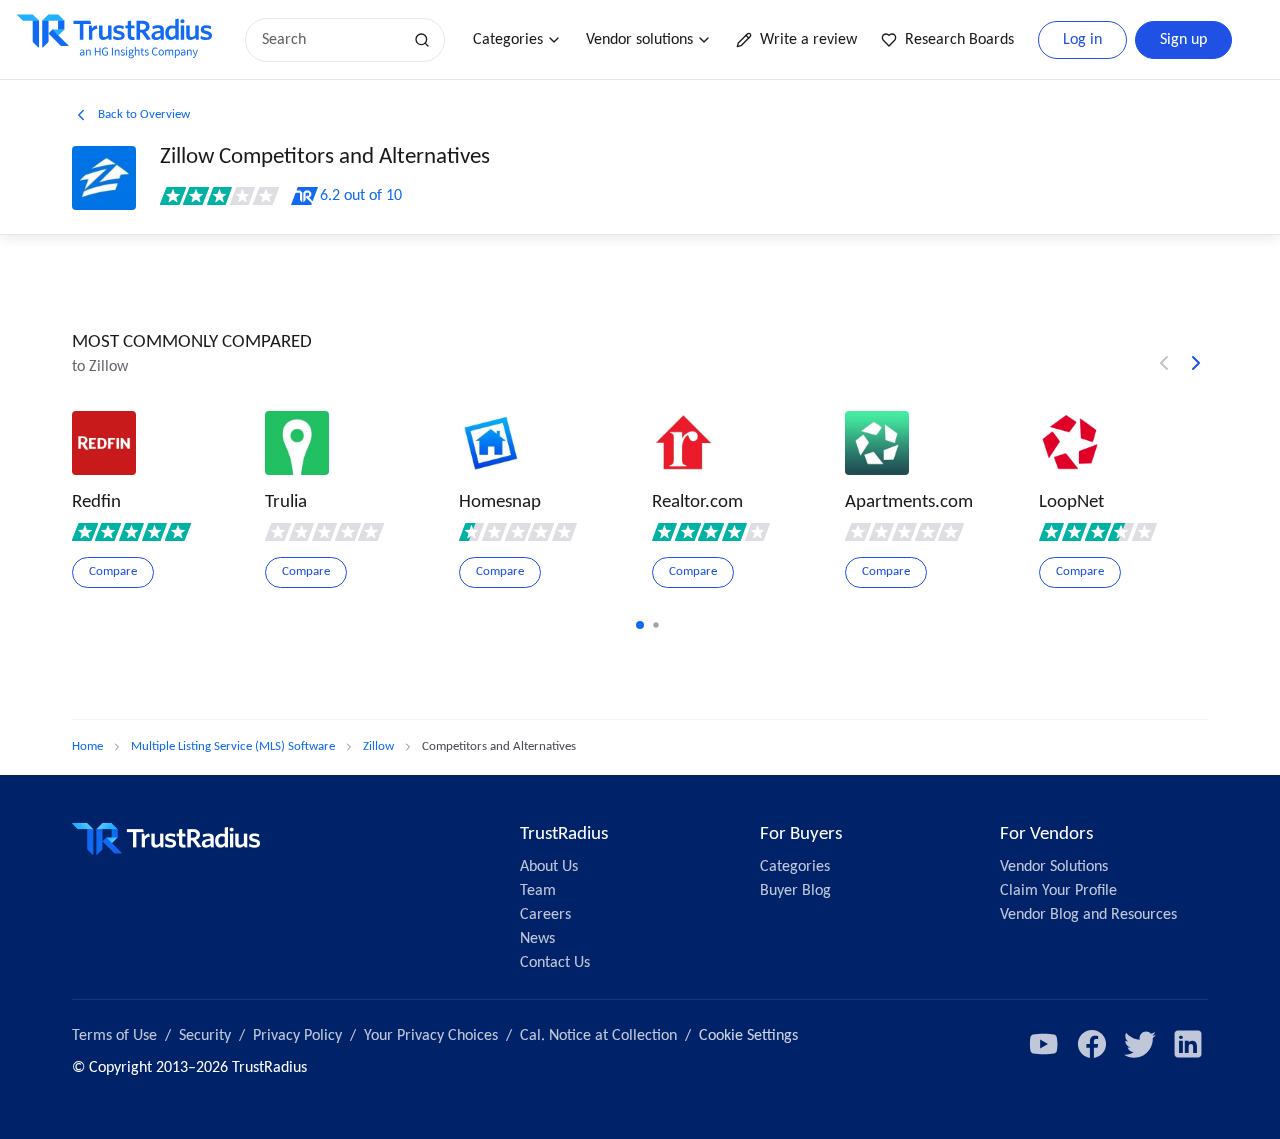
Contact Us (555, 963)
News (537, 939)
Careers (545, 915)
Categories (508, 40)
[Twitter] (1140, 1044)
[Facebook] (1092, 1044)
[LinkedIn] (1188, 1044)
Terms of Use (114, 1036)
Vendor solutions (639, 40)
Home (87, 746)
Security (205, 1036)
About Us (549, 867)
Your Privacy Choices (431, 1036)
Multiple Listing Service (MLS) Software (233, 746)
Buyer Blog (795, 891)
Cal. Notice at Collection (598, 1036)
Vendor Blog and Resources (1088, 915)
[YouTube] (1044, 1044)
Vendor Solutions (1054, 867)
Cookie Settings (748, 1036)
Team (538, 891)
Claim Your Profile (1058, 891)
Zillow (378, 746)
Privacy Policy (297, 1036)
